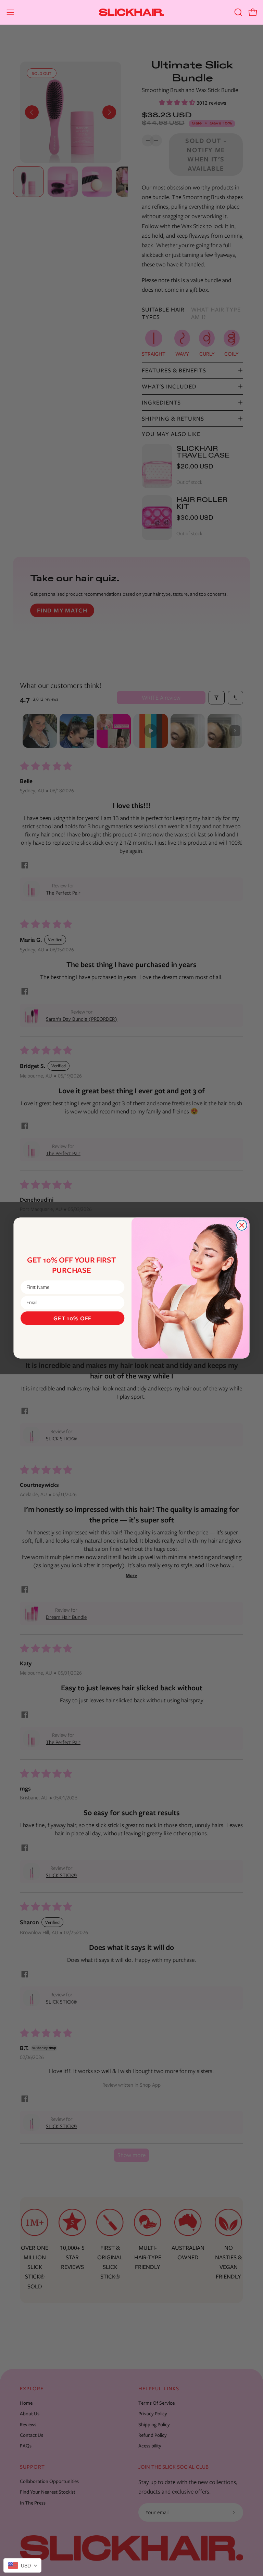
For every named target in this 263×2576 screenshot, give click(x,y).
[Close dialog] (242, 1225)
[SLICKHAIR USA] (131, 12)
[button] (238, 12)
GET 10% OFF (72, 1318)
